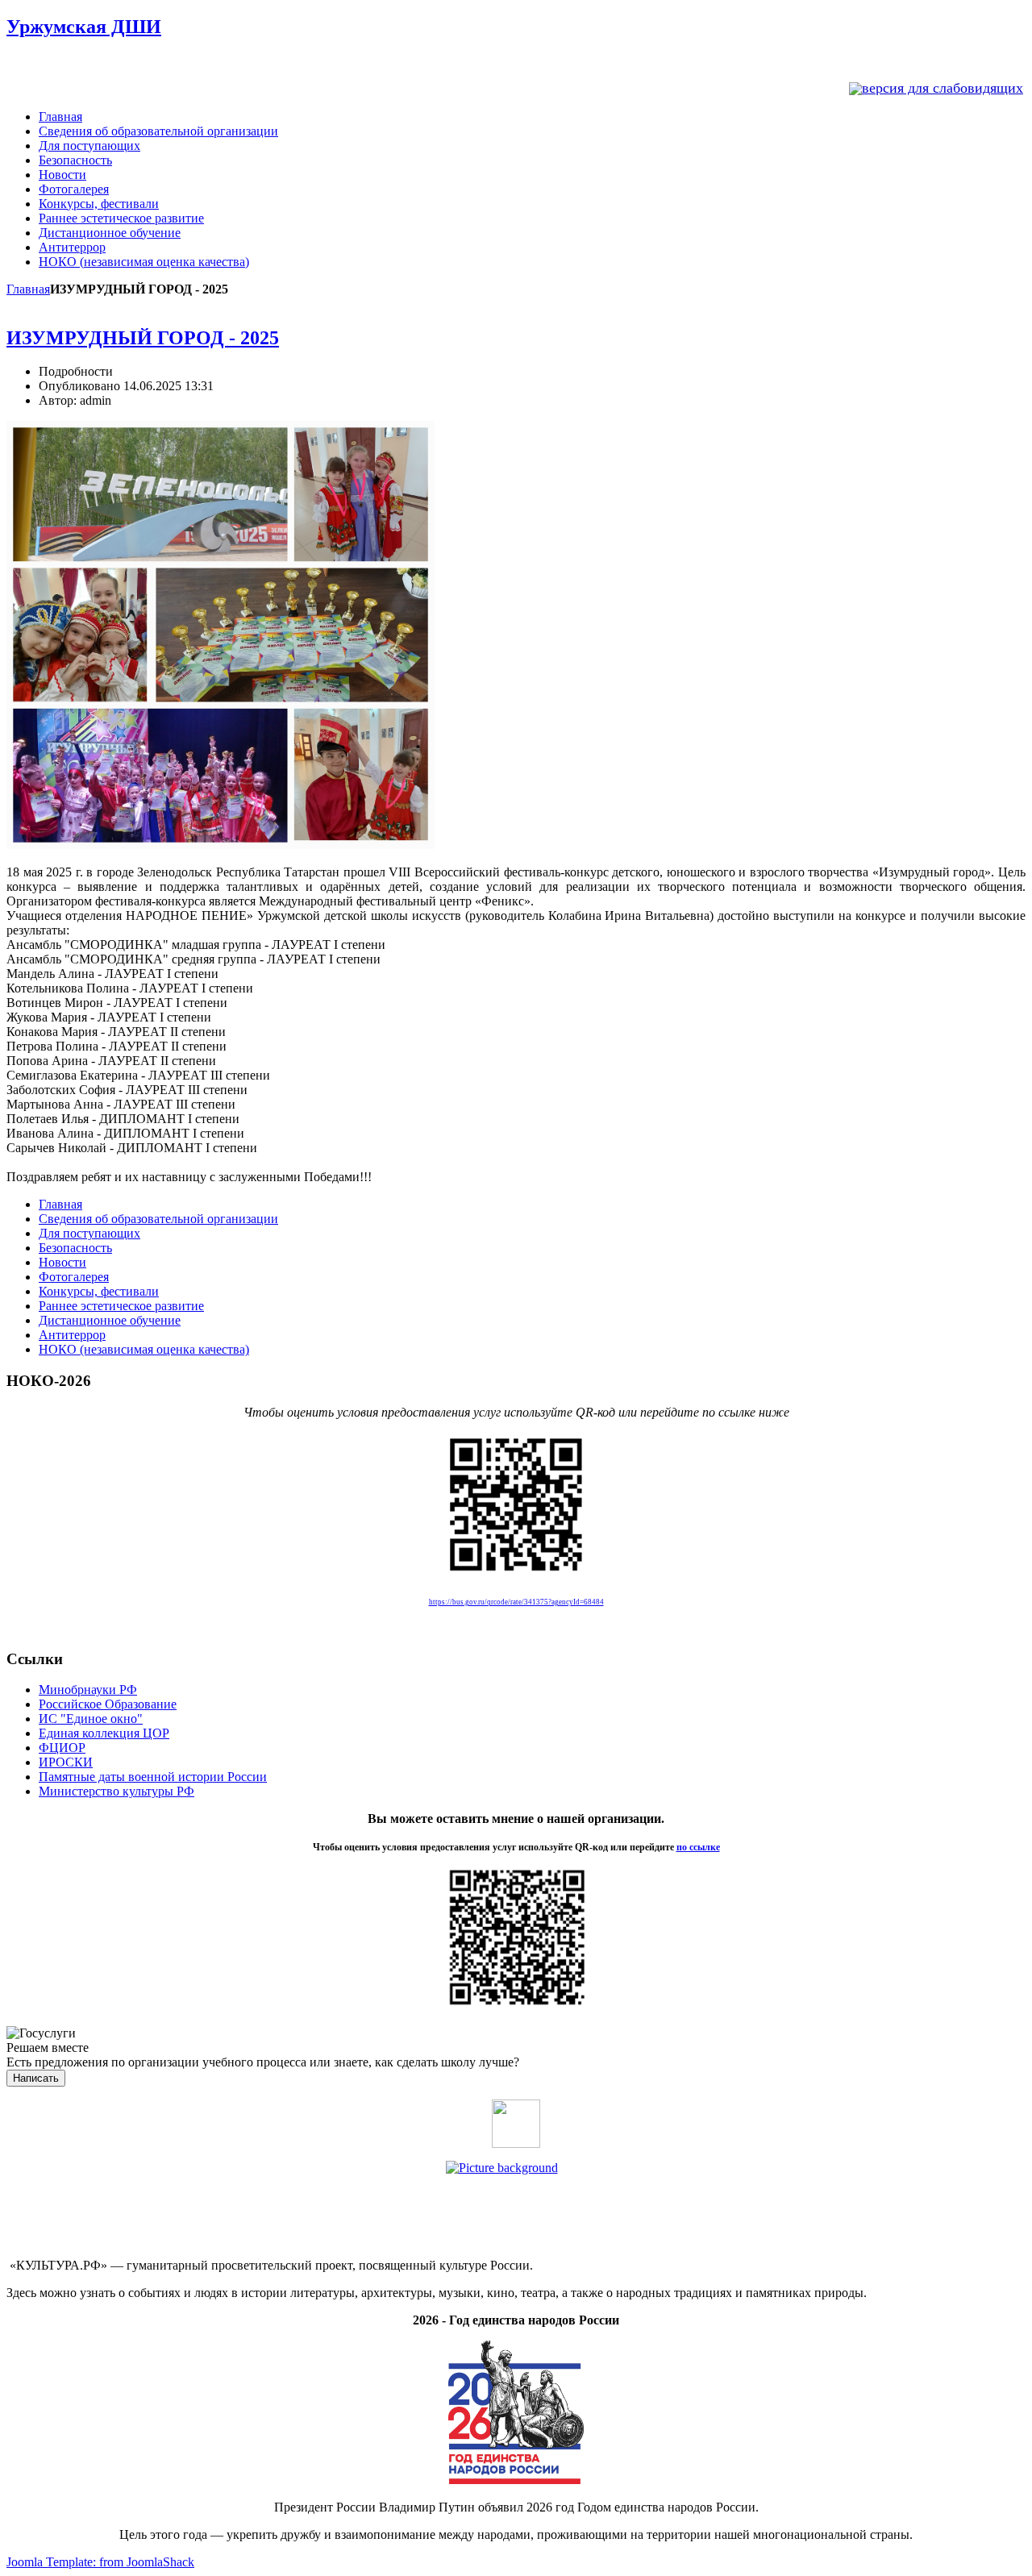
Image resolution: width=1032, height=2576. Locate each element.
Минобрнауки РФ (88, 1690)
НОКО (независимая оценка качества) (144, 262)
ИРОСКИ (66, 1762)
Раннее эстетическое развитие (121, 218)
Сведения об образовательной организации (158, 131)
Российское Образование (108, 1704)
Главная (60, 117)
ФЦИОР (62, 1748)
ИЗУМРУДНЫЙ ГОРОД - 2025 (143, 338)
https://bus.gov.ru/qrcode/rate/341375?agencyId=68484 (516, 1602)
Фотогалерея (74, 189)
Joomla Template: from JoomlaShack (100, 2562)
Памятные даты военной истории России (153, 1777)
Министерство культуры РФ (117, 1791)
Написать (36, 2078)
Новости (62, 175)
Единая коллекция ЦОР (104, 1733)
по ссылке (698, 1847)
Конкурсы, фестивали (99, 204)
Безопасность (75, 160)
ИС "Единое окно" (91, 1719)
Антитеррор (72, 247)
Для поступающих (89, 146)
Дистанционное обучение (110, 233)
